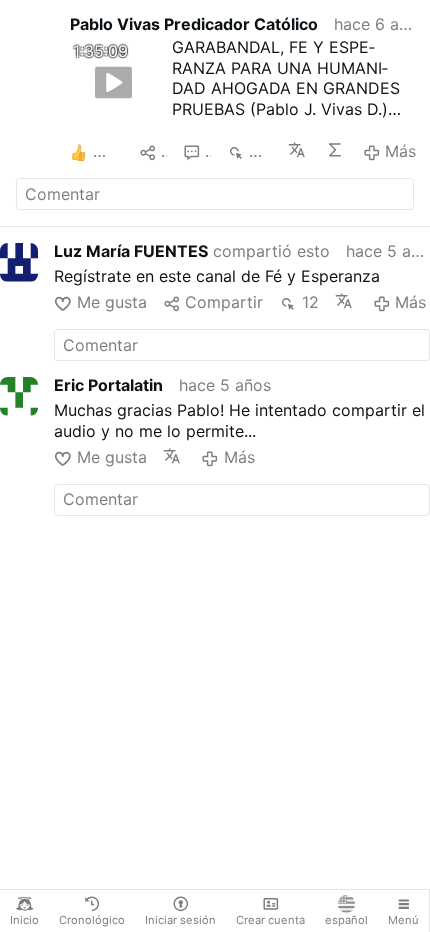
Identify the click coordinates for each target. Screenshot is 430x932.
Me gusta (111, 302)
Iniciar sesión (180, 920)
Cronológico (92, 920)
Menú (403, 920)
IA (336, 150)
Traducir (298, 150)
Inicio (24, 920)
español (346, 920)
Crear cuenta (270, 920)
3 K (260, 151)
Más (400, 151)
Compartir (224, 302)
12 (310, 302)
